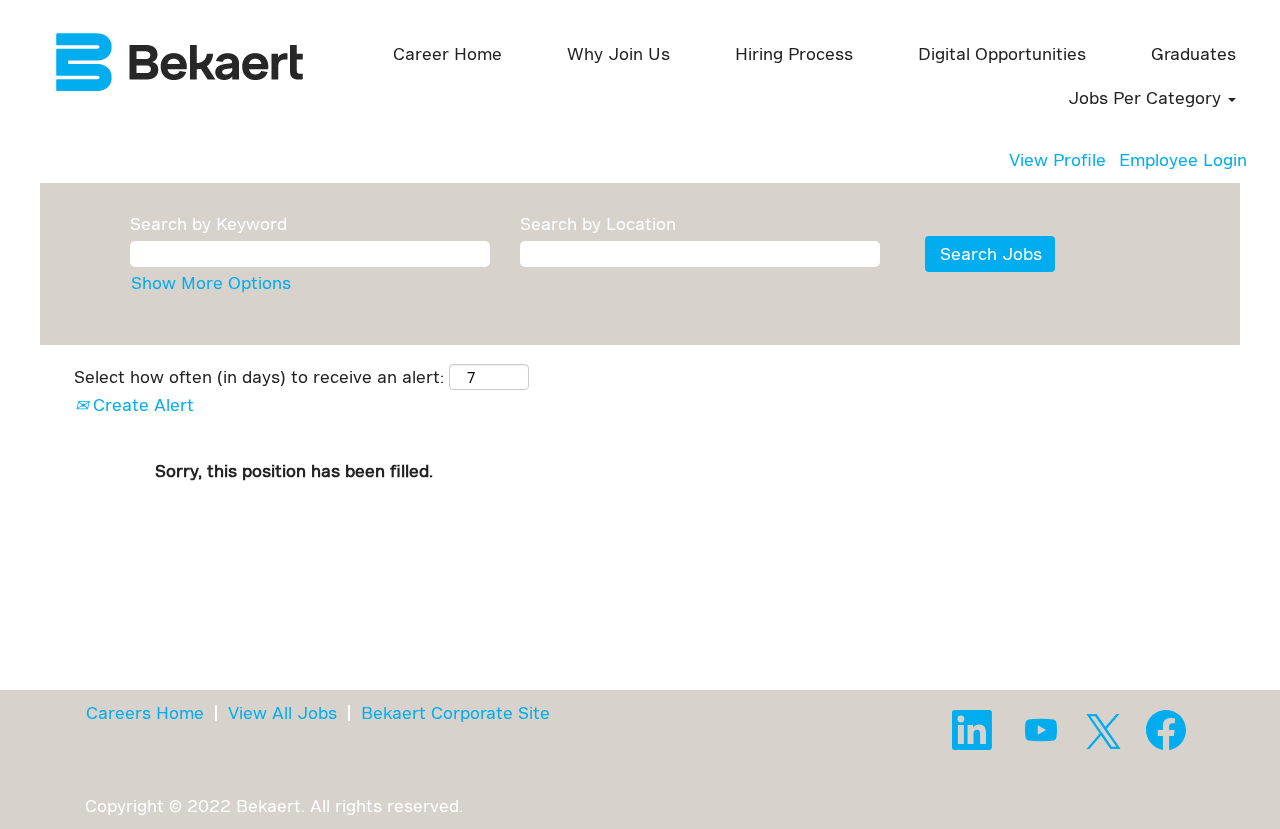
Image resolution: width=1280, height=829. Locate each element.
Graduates (1193, 53)
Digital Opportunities (1002, 53)
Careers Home (145, 712)
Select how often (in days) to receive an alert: (259, 376)
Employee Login (1183, 159)
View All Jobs (282, 712)
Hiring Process (794, 53)
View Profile (1057, 159)
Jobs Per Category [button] (1147, 97)
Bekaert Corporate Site (455, 712)
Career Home (447, 53)
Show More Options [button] (211, 282)
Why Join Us (618, 53)
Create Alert (141, 404)
